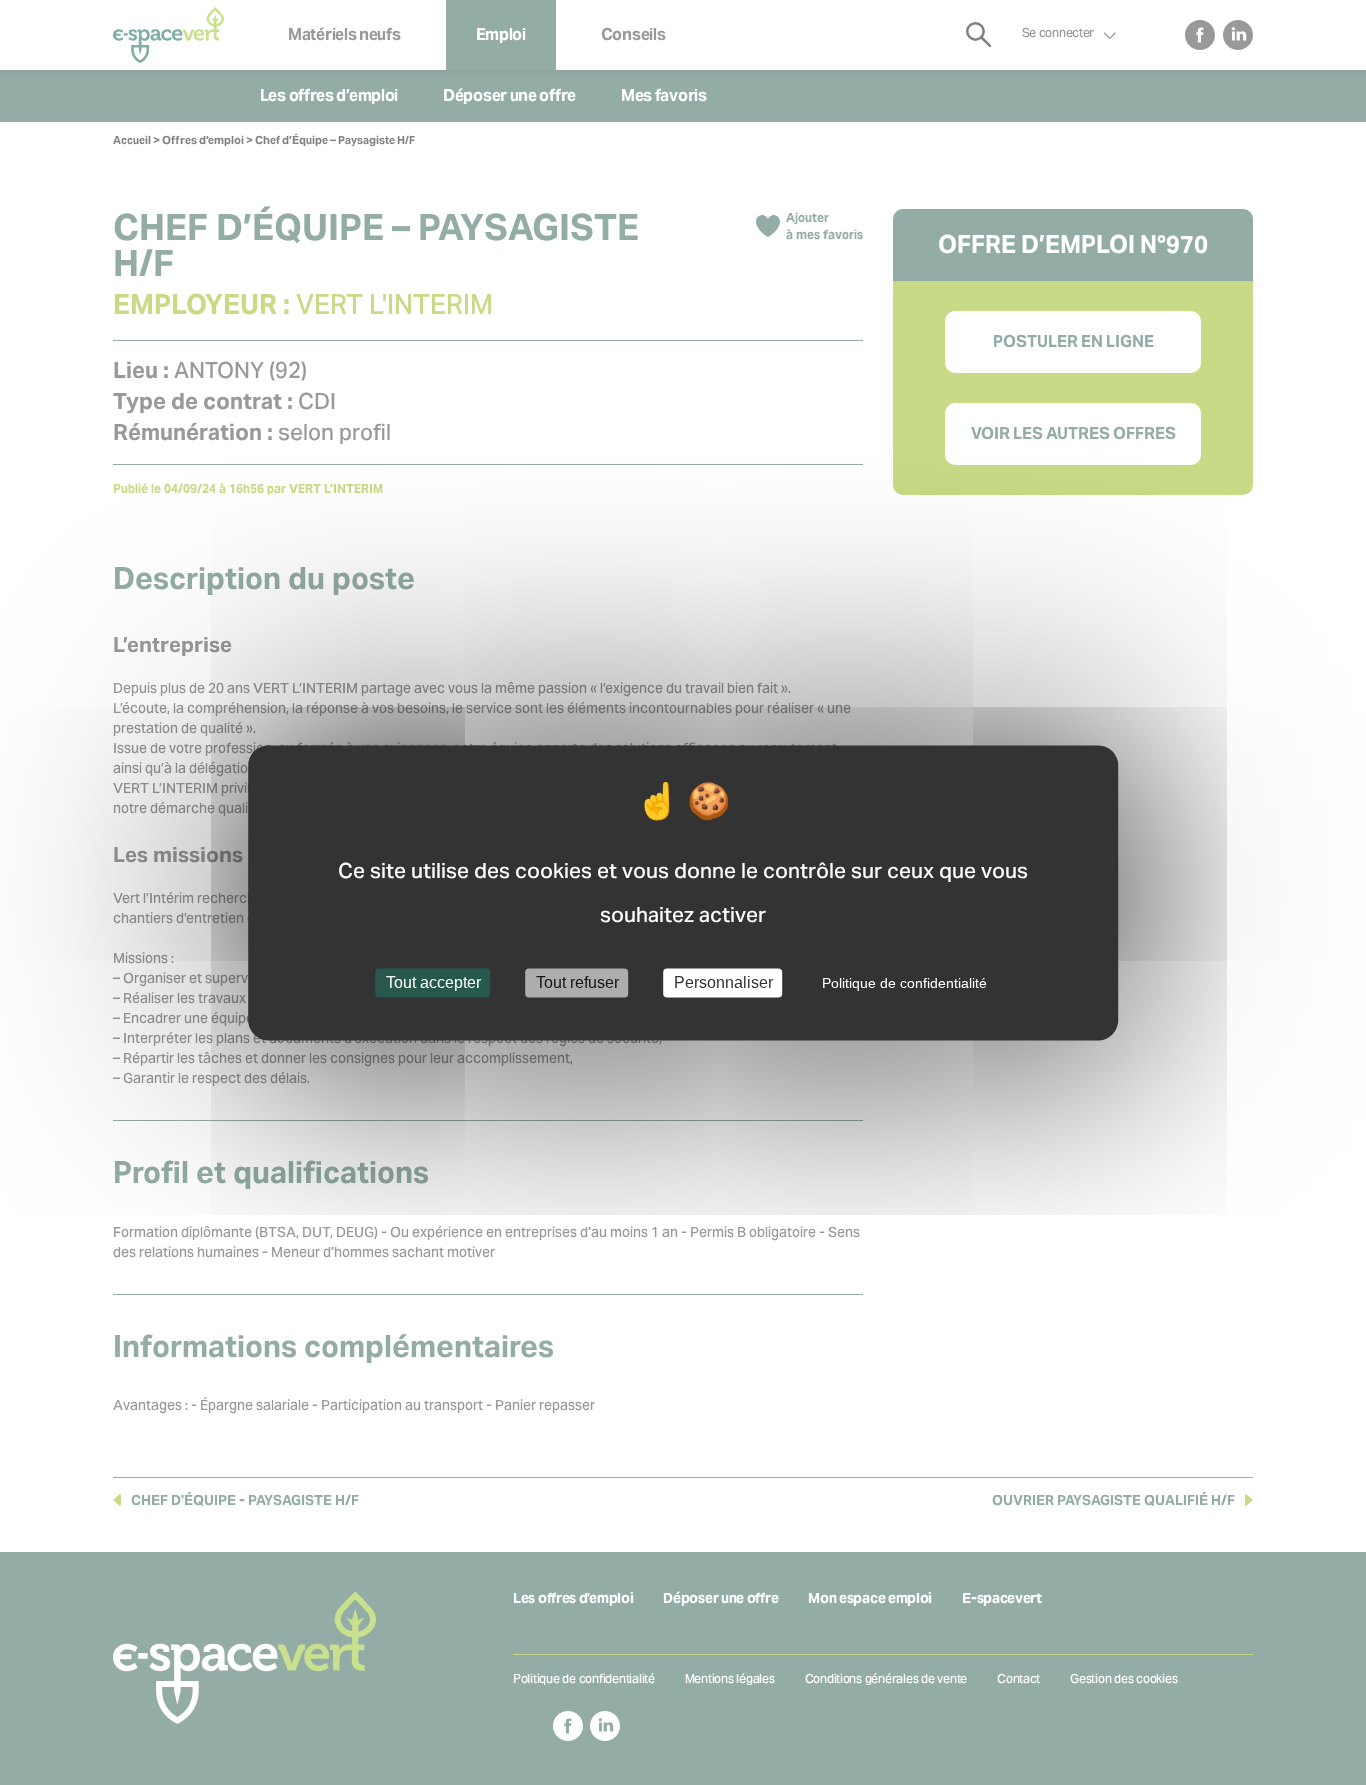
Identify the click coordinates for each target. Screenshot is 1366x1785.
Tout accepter (433, 982)
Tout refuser (577, 982)
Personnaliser (723, 982)
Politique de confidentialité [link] (904, 983)
